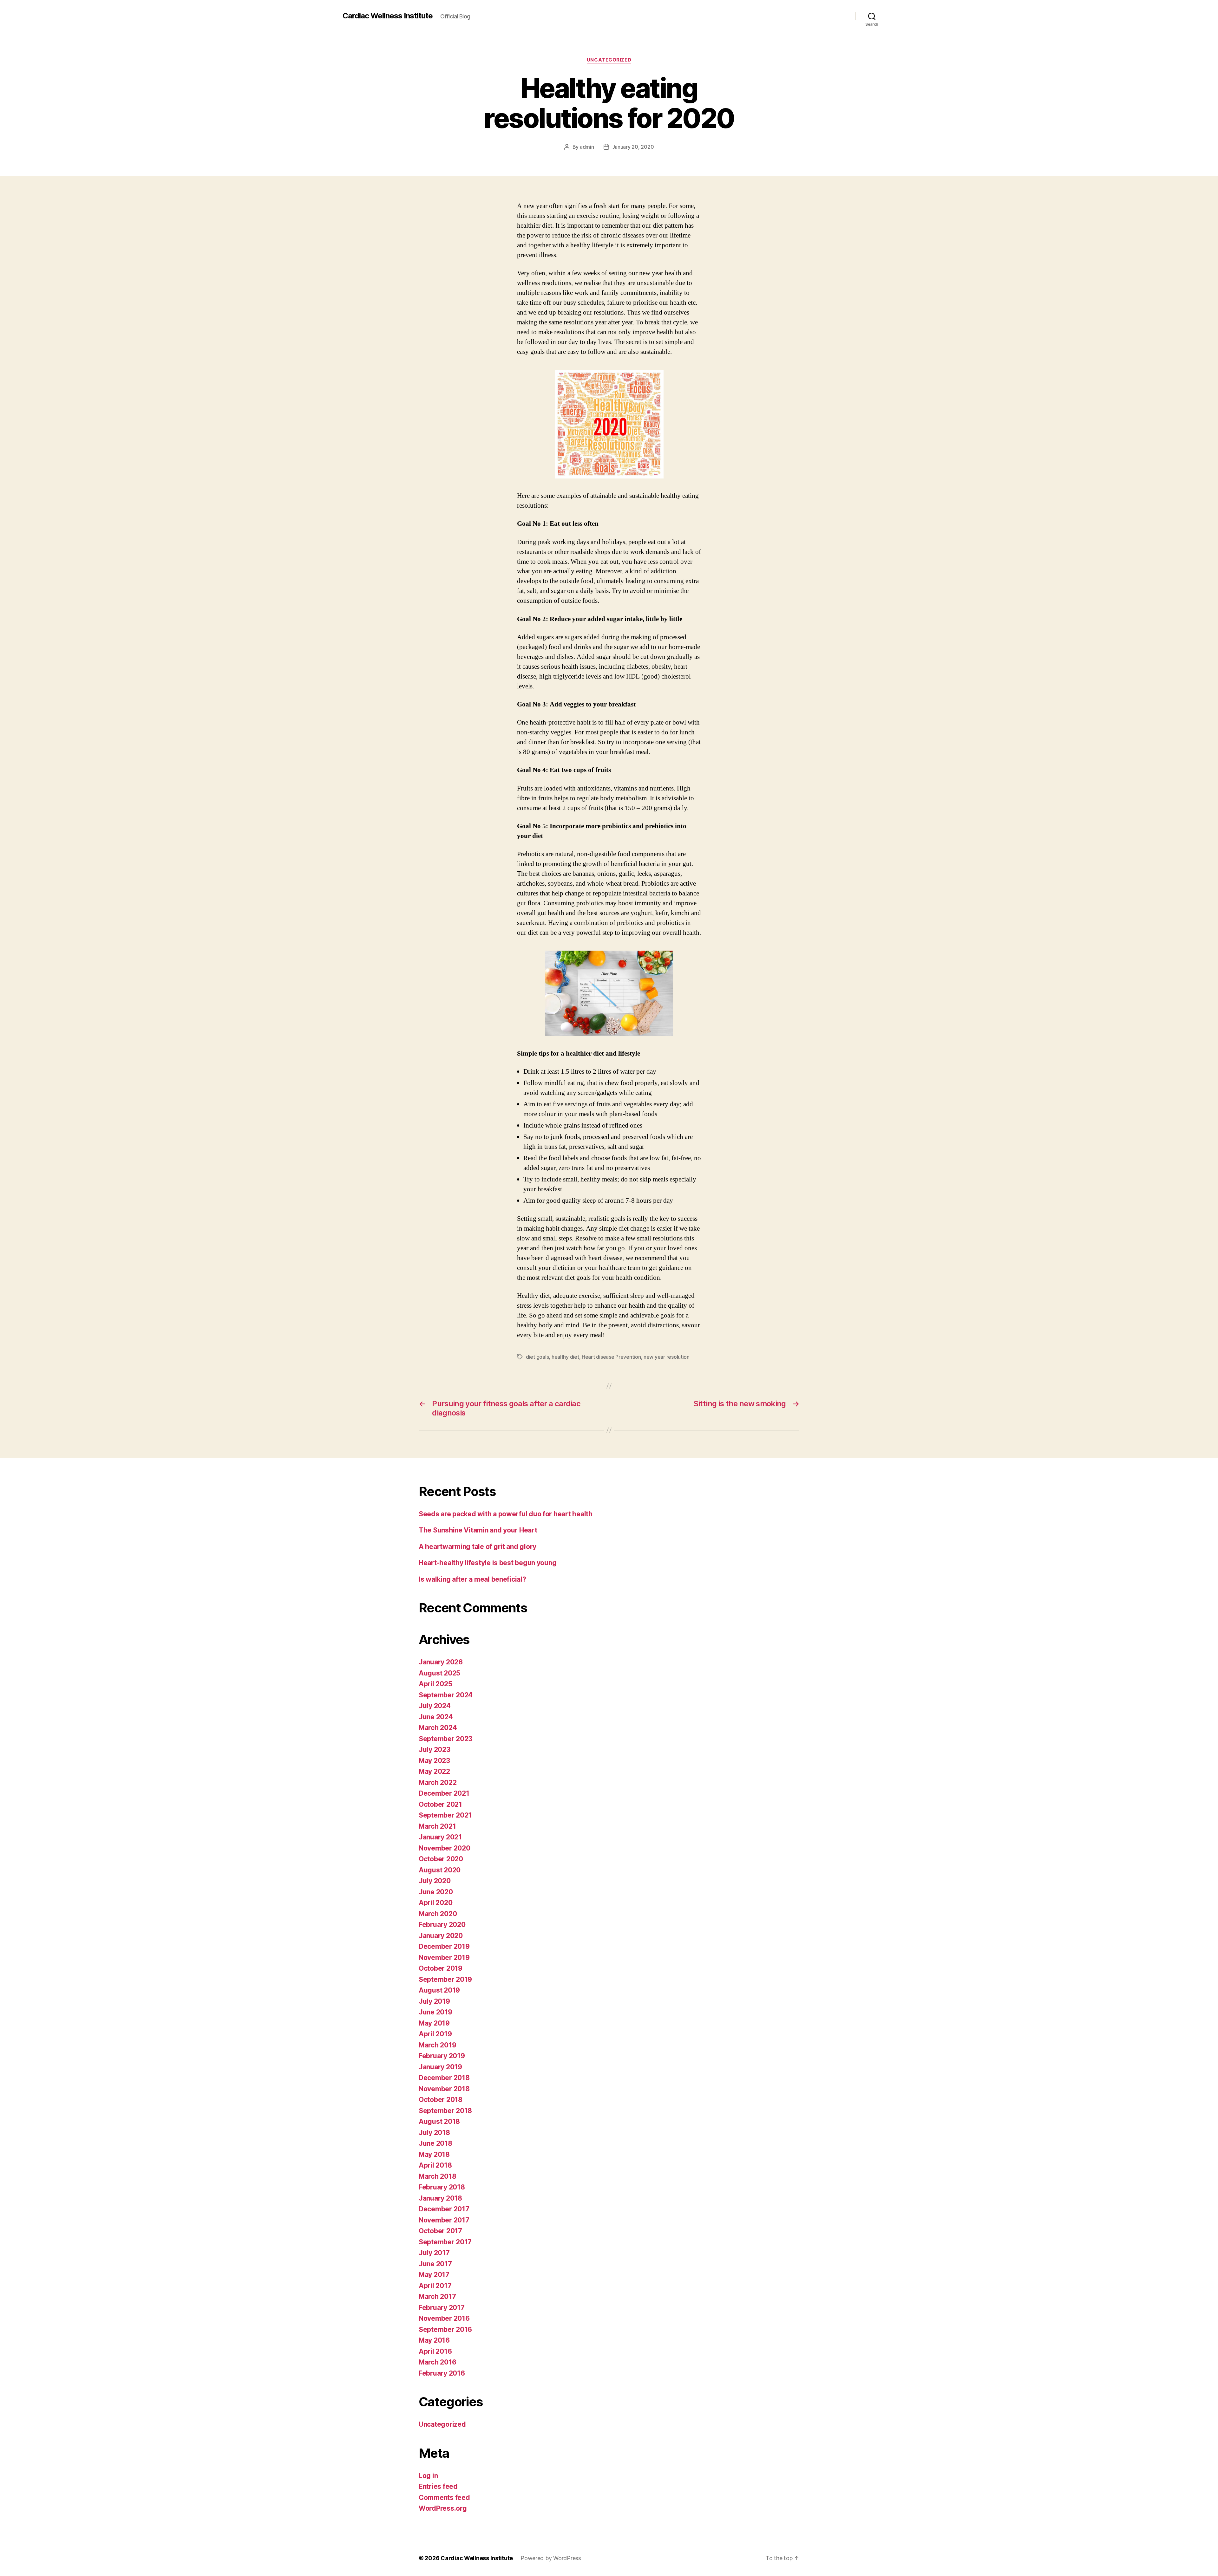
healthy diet (565, 1357)
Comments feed (444, 2498)
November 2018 (444, 2089)
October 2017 (440, 2231)
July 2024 (435, 1706)
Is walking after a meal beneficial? (472, 1579)
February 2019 (442, 2056)
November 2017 (444, 2220)
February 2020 (442, 1925)
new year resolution (667, 1357)
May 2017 (434, 2275)
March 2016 (437, 2362)
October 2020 (441, 1859)
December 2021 (444, 1793)
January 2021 (440, 1837)
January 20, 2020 (633, 147)
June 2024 (436, 1717)
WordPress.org (443, 2508)
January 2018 (440, 2198)
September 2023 (445, 1739)
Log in (428, 2476)
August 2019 (439, 1990)
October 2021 (440, 1804)
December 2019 (444, 1946)
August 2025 (439, 1673)
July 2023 (435, 1750)
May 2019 (434, 2023)
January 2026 (441, 1662)
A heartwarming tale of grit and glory (478, 1547)
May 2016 (434, 2340)
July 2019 (434, 2001)
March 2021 (437, 1826)
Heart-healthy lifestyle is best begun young (488, 1563)
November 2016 (444, 2318)
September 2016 (445, 2329)
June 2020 (436, 1892)
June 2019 (435, 2012)
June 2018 (435, 2143)
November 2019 (444, 1958)
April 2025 (435, 1684)
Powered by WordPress (551, 2558)
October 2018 (441, 2100)
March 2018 (437, 2176)
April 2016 (435, 2351)
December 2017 (444, 2209)
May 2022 (434, 1771)
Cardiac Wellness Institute (388, 16)
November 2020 (445, 1848)
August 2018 (439, 2121)
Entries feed (438, 2486)
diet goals (537, 1357)
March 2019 (437, 2045)
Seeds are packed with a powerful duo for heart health (506, 1514)
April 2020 (435, 1903)
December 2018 (444, 2078)
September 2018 (445, 2111)
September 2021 (445, 1815)
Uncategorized (609, 60)
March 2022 (438, 1782)
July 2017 (434, 2253)
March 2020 (438, 1914)
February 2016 (442, 2373)
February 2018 (442, 2187)
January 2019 (440, 2067)
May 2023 (434, 1761)
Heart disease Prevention (611, 1357)
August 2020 (440, 1870)
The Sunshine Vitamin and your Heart (478, 1530)
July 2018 (434, 2133)
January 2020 (441, 1936)
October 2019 (441, 1968)
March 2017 (437, 2296)
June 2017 (435, 2264)
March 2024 (438, 1728)
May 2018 (434, 2154)
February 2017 (442, 2308)
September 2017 (445, 2242)
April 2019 (435, 2034)
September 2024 (446, 1695)
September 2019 (445, 1979)
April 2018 (435, 2165)
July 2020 (435, 1881)
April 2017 (435, 2286)
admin (587, 147)
